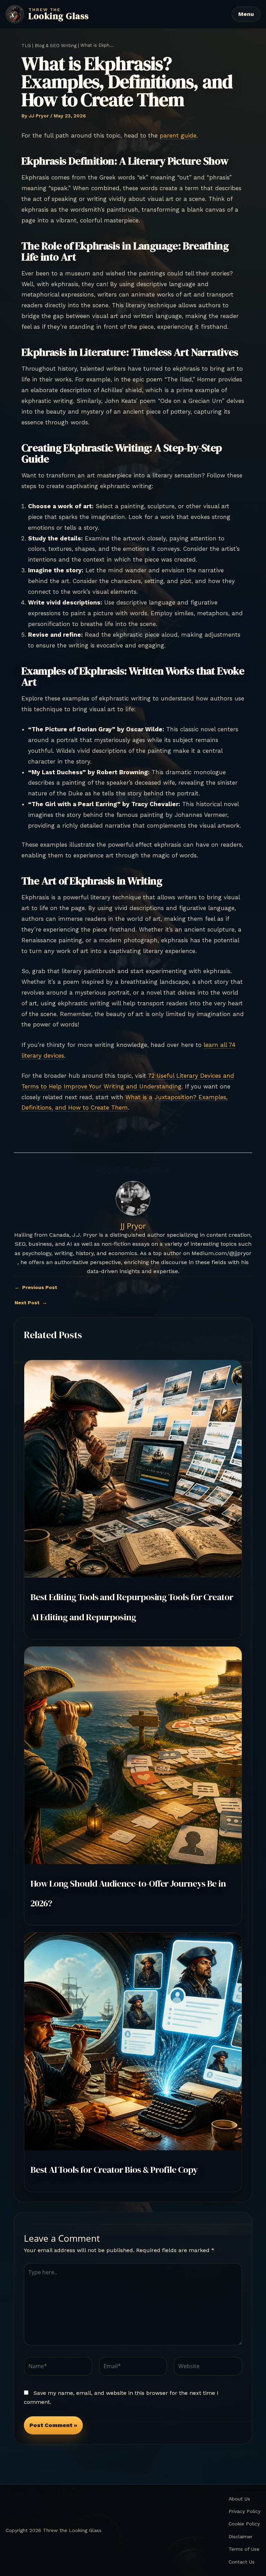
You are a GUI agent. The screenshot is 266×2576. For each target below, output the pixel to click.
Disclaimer (241, 2537)
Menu (246, 14)
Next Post (31, 1303)
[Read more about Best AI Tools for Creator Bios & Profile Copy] (133, 2041)
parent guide (178, 135)
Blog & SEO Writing (56, 46)
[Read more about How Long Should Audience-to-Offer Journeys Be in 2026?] (133, 1755)
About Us (239, 2499)
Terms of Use (244, 2549)
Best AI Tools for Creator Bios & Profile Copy (114, 2170)
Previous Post (36, 1287)
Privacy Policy (245, 2511)
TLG (26, 46)
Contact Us (242, 2562)
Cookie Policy (244, 2524)
